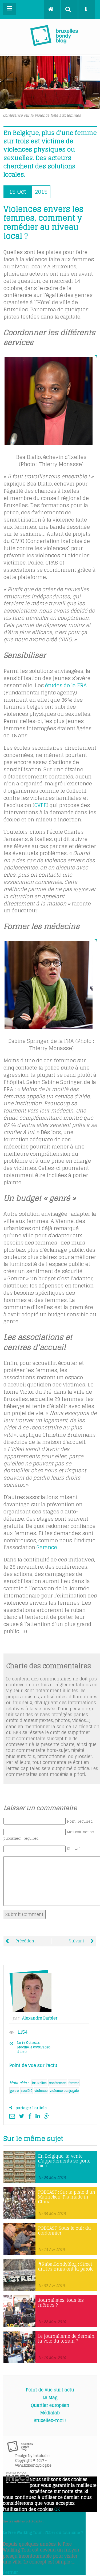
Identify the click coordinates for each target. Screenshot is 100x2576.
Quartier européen (50, 2405)
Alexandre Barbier (40, 2018)
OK (57, 2509)
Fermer (10, 2572)
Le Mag (50, 2398)
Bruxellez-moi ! (50, 2420)
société (27, 2091)
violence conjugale (64, 2091)
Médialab (50, 2413)
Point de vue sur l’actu (50, 2390)
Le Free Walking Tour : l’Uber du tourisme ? (43, 2533)
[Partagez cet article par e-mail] (13, 2116)
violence (41, 2091)
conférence (58, 2083)
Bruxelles (39, 2083)
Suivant (77, 1941)
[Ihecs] (18, 2482)
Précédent (25, 1941)
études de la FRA (66, 685)
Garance (47, 1547)
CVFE (41, 805)
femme (74, 2083)
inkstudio (41, 2456)
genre (14, 2091)
